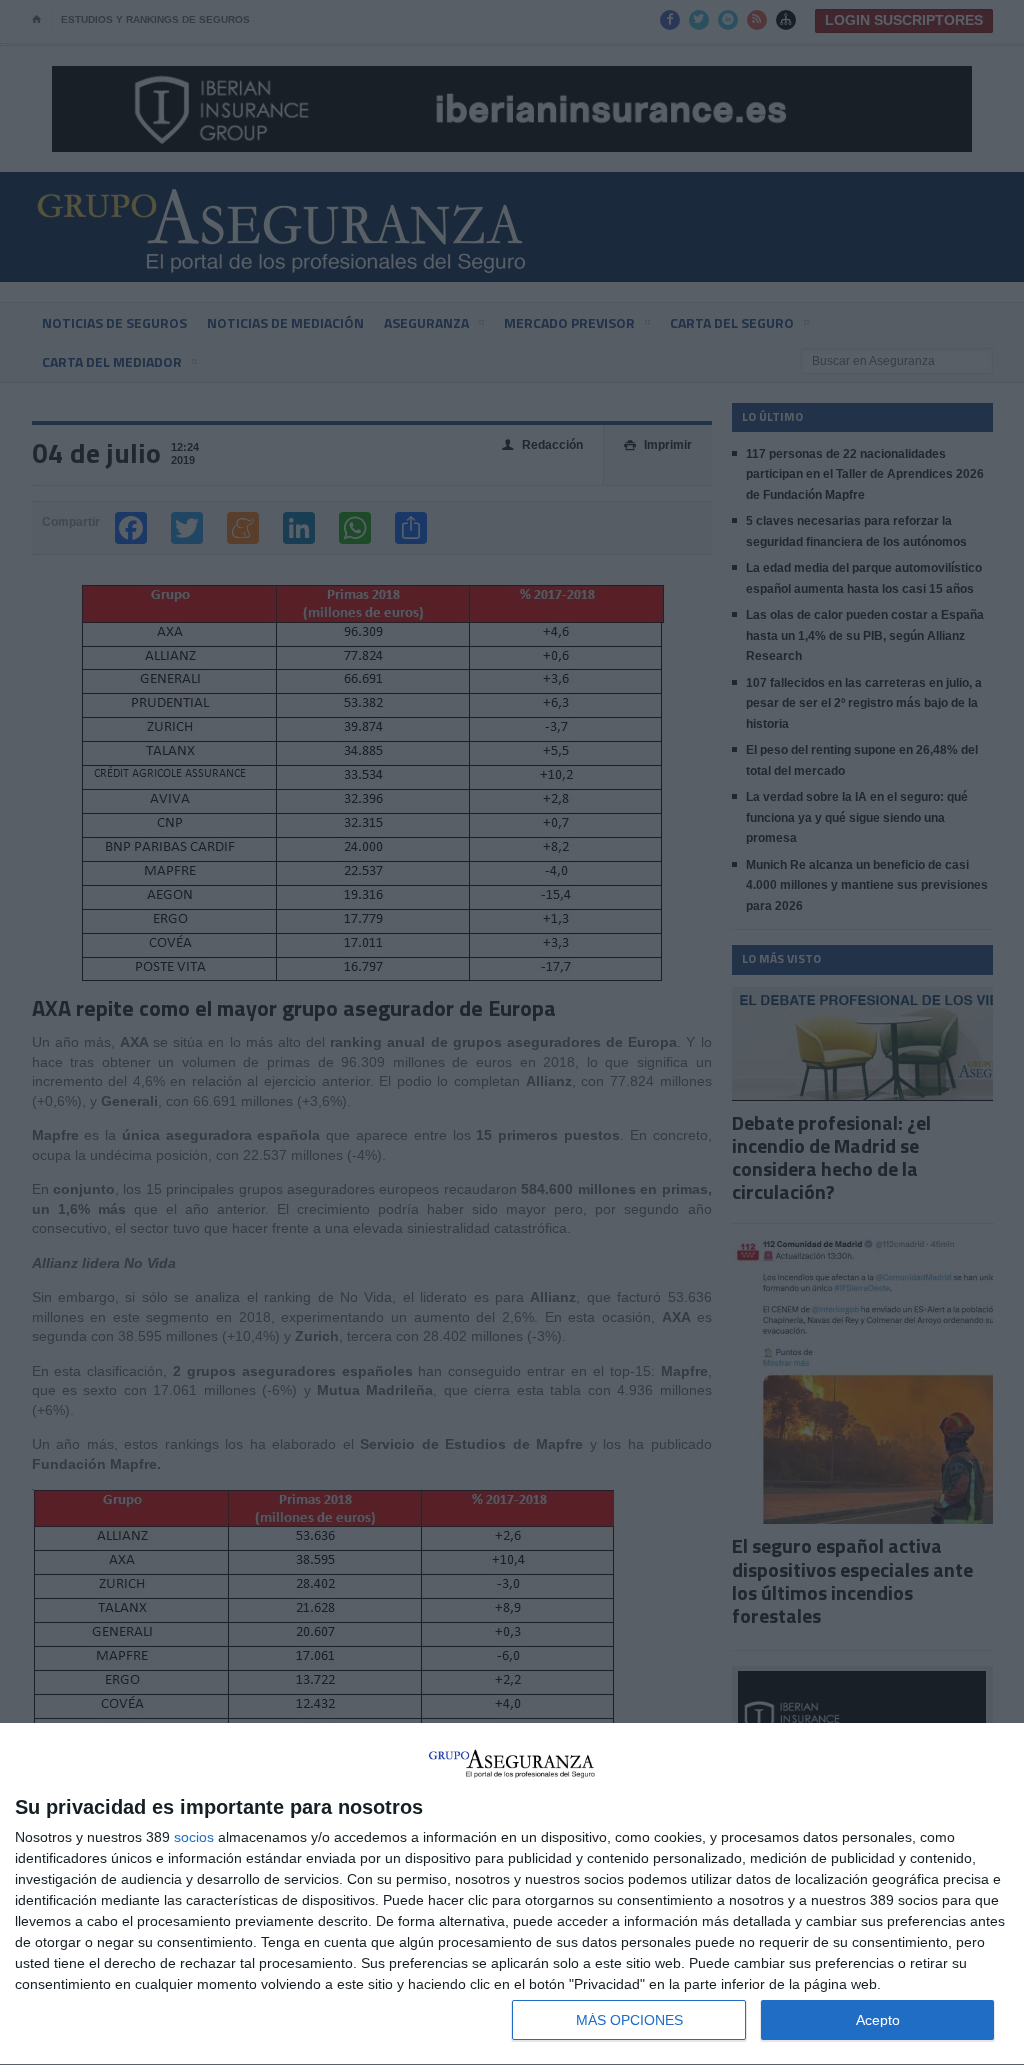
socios (194, 1837)
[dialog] (512, 1894)
